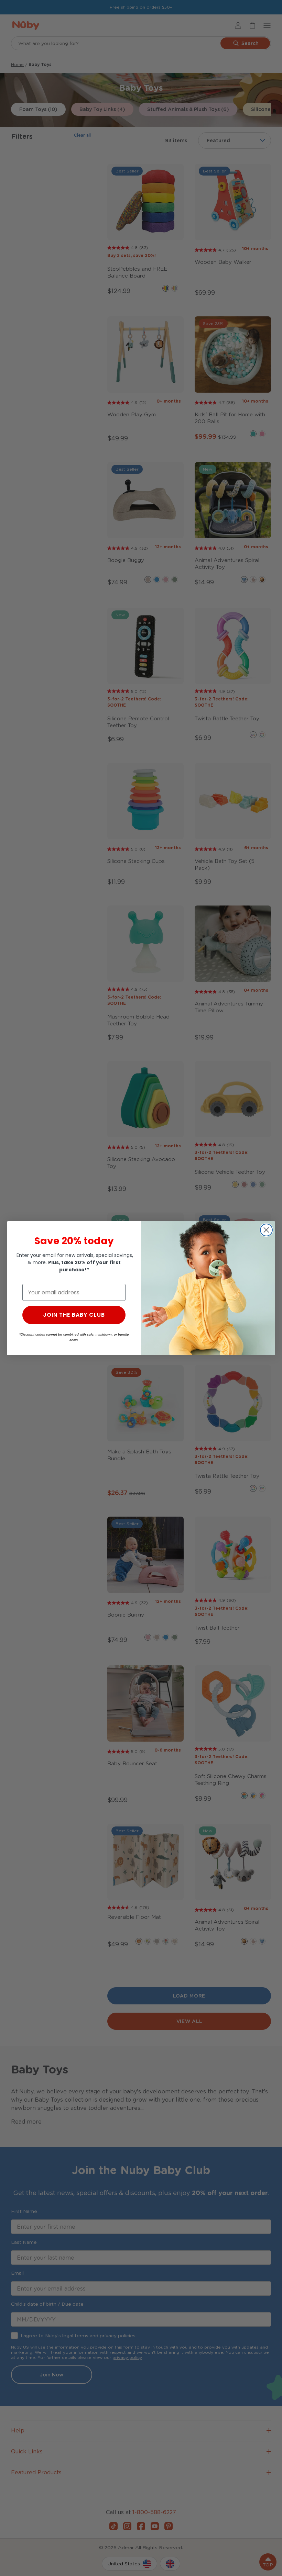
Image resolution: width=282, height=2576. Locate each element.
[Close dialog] (266, 1230)
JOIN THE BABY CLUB (74, 1315)
